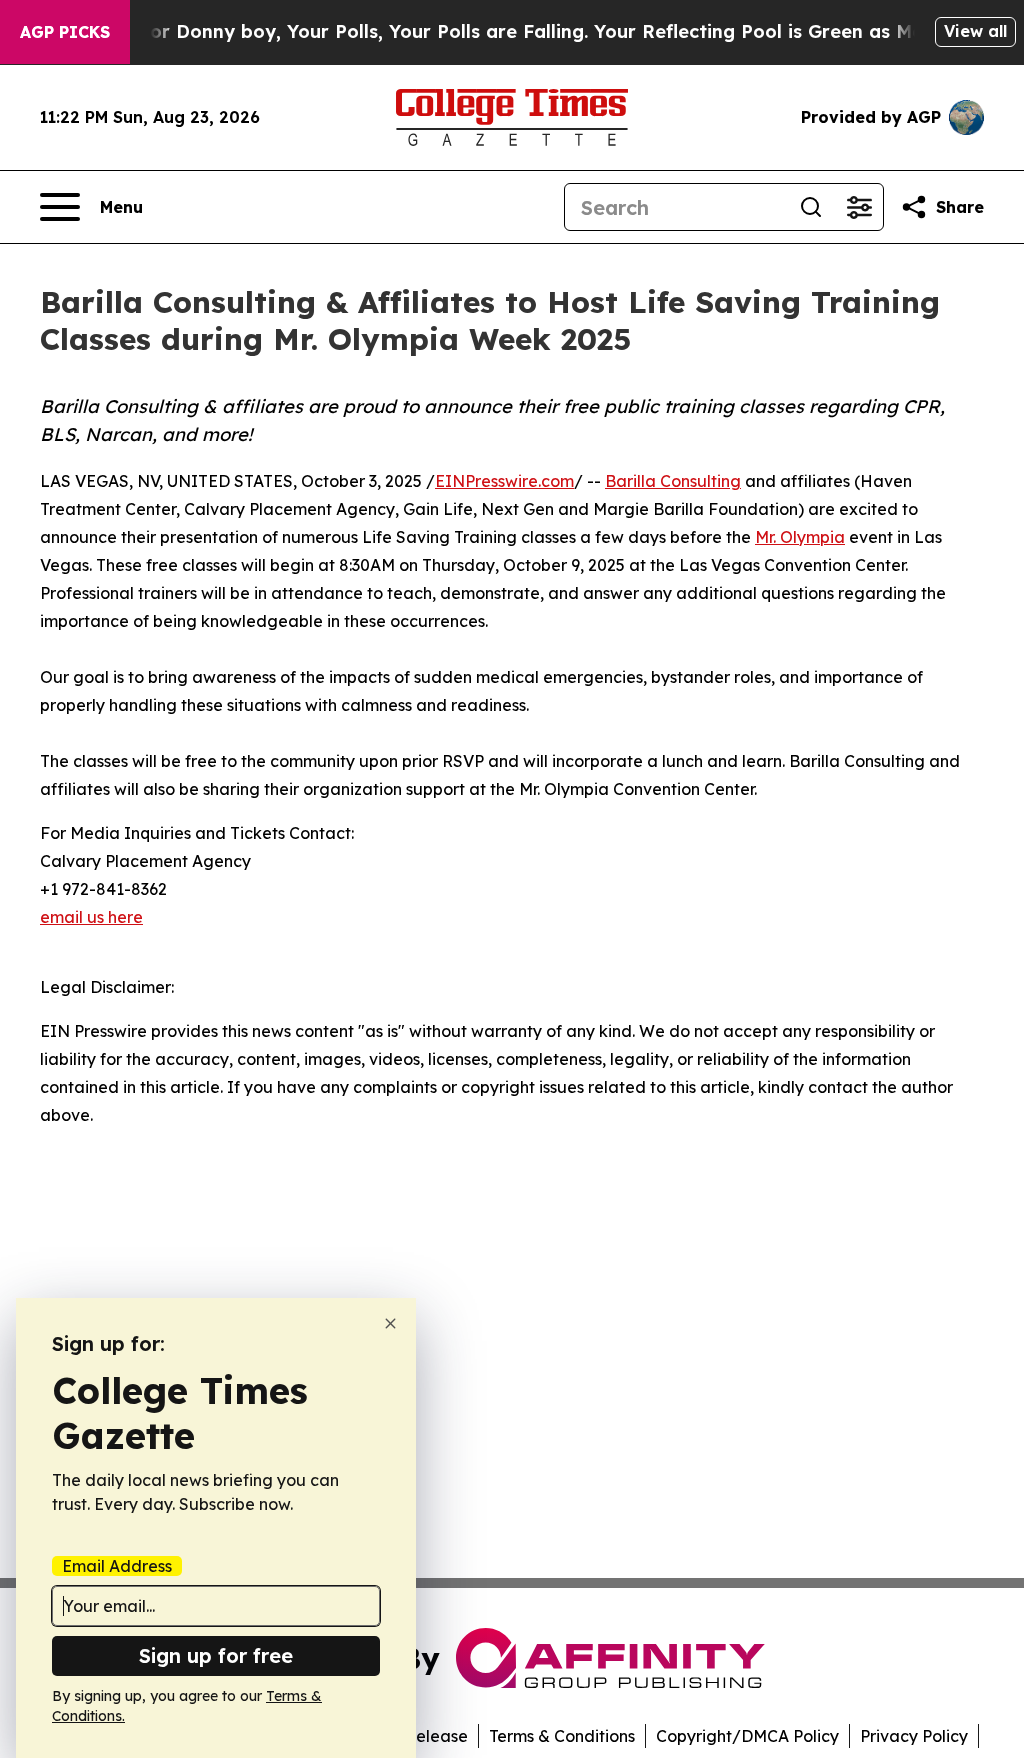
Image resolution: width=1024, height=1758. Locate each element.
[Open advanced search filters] (859, 207)
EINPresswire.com (504, 481)
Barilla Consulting (673, 481)
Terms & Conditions (562, 1736)
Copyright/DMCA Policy (747, 1736)
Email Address (117, 1566)
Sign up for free (216, 1655)
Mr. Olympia (800, 537)
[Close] (390, 1323)
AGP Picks (65, 32)
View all (975, 31)
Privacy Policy (914, 1736)
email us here (91, 917)
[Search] (811, 207)
